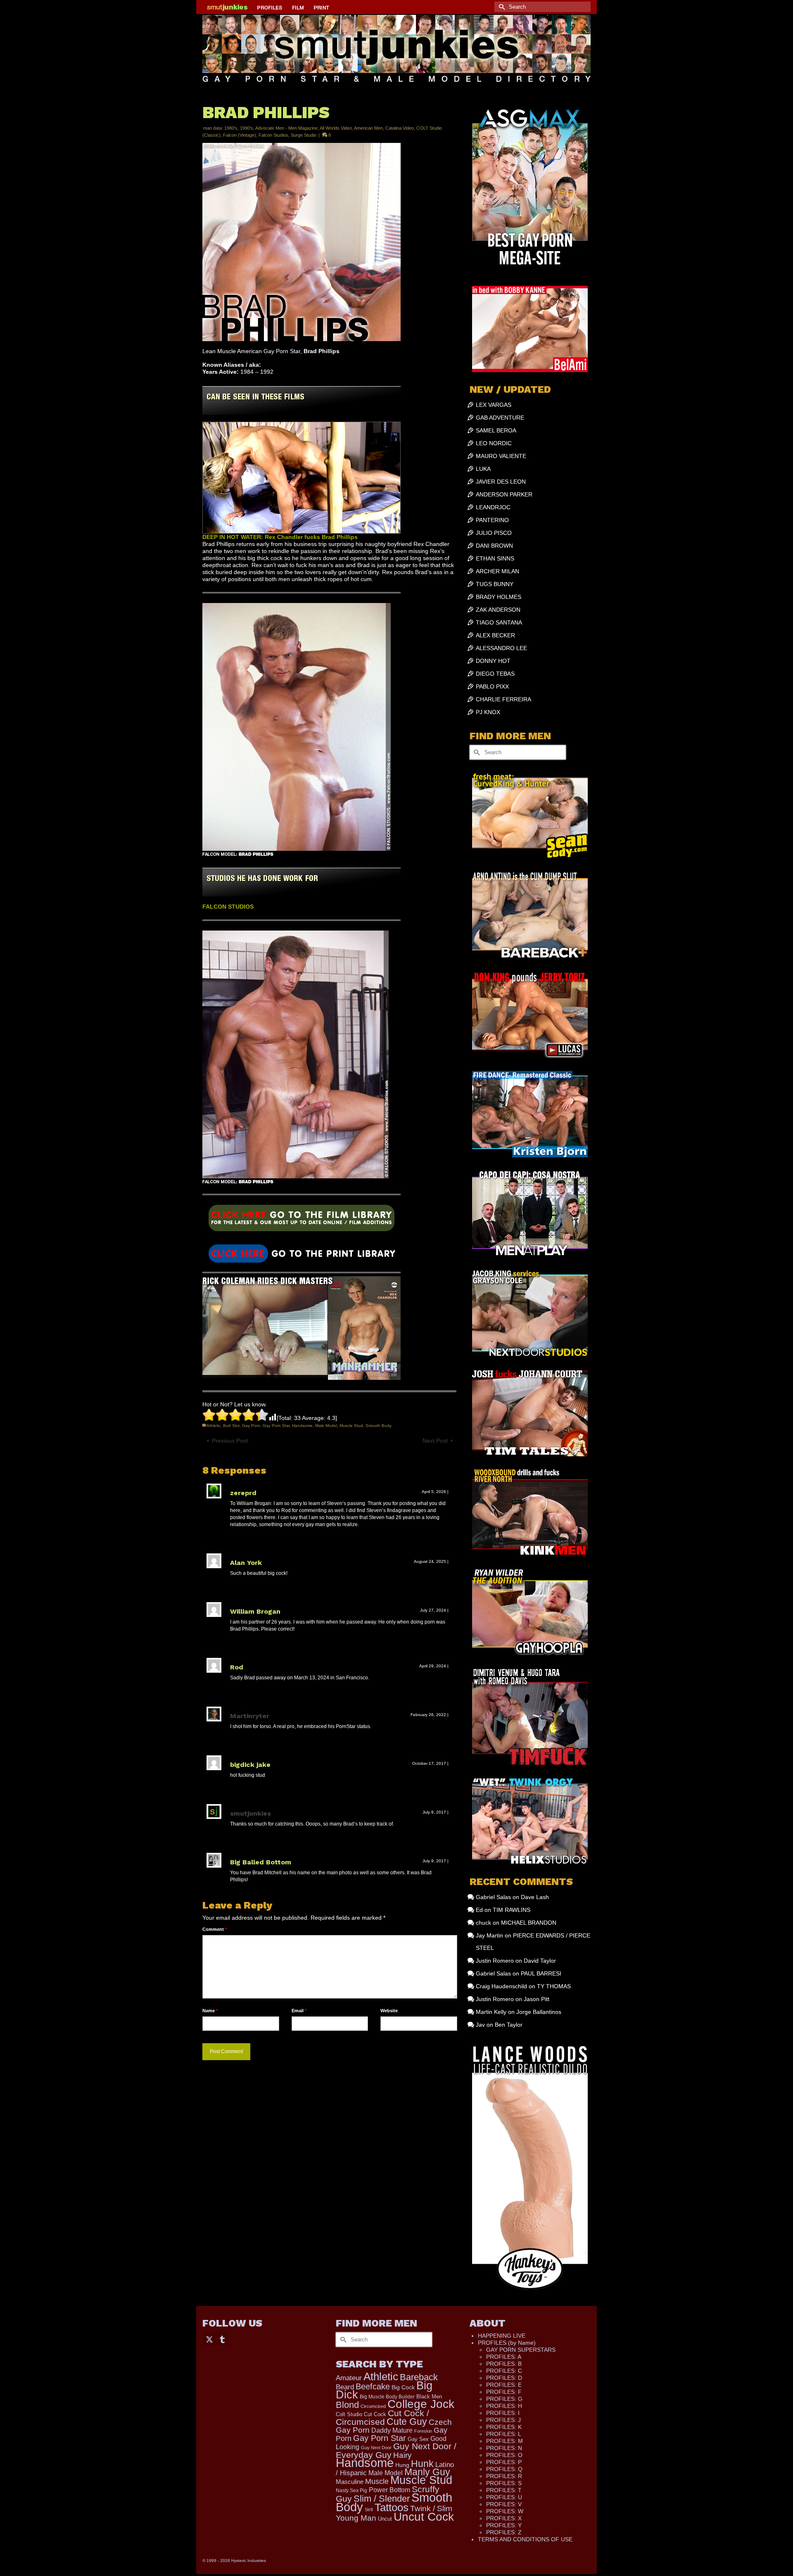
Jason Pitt (537, 1999)
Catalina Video (400, 128)
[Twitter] (209, 2339)
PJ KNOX (488, 712)
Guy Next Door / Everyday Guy (396, 2450)
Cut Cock (375, 2415)
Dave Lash (535, 1897)
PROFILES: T (504, 2490)
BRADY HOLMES (499, 597)
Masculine (350, 2482)
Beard (345, 2387)
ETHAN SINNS (495, 558)
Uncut (385, 2519)
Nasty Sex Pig (351, 2490)
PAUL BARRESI (541, 1973)
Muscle (377, 2481)
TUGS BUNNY (495, 584)
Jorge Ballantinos (539, 2012)
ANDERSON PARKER (504, 494)
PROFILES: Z (504, 2532)
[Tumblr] (222, 2339)
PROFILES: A (504, 2357)
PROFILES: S (504, 2483)
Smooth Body (379, 1426)
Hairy (402, 2455)
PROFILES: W (505, 2511)
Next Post (435, 1441)
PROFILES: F (504, 2392)
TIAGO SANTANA (499, 622)
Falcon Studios (273, 135)
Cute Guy (407, 2422)
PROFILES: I (503, 2413)
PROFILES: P (504, 2462)
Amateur (349, 2378)
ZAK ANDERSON (498, 610)
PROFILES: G (504, 2399)
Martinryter (250, 1716)
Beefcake (373, 2386)
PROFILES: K (504, 2427)
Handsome (302, 1426)
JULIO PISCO (494, 533)
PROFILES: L (504, 2434)
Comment (215, 1929)
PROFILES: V (504, 2504)
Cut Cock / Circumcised (382, 2418)
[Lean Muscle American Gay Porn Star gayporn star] (302, 1253)
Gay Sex (418, 2439)
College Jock (421, 2404)
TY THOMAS (554, 1986)
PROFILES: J (503, 2420)
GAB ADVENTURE (500, 418)
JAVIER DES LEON (501, 482)
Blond (347, 2405)
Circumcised (373, 2406)
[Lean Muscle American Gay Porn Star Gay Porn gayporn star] (302, 1221)
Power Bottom (389, 2490)
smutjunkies (250, 1813)
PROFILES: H (504, 2406)
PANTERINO (492, 520)
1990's (247, 128)
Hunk (422, 2464)
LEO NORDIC (494, 443)
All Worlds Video (336, 128)
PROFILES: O (504, 2455)
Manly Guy (427, 2472)
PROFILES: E (504, 2385)
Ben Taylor (509, 2025)
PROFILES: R (504, 2476)
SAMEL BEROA (496, 430)
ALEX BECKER (495, 635)
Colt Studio (349, 2414)
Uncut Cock (424, 2517)
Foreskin (423, 2431)
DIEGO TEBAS (495, 674)
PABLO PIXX (492, 686)
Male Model (326, 1426)
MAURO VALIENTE (501, 456)
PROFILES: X (504, 2518)
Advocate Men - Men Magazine (286, 128)
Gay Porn (251, 1426)
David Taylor (540, 1961)
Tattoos (392, 2507)
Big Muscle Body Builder (387, 2397)
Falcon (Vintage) (240, 135)
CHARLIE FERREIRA (503, 699)
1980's (231, 128)
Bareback (419, 2377)
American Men (368, 128)
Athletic (214, 1426)
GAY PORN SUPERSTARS (521, 2350)
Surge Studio (304, 135)
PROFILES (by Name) (507, 2343)
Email (299, 2011)
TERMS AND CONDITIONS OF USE (525, 2539)
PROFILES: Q (504, 2469)
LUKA (483, 469)
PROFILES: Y (504, 2525)
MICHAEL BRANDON (529, 1923)
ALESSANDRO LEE (501, 648)
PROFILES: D (504, 2378)
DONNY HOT (493, 661)
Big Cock (403, 2387)
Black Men (429, 2397)
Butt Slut (231, 1426)
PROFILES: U (504, 2497)
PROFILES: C (504, 2371)
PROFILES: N (504, 2448)
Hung (402, 2465)
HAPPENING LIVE (502, 2336)
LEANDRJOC (493, 507)
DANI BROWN (494, 546)
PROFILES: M (505, 2441)
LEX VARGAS (494, 405)
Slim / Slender (382, 2499)
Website (389, 2011)
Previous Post (230, 1441)
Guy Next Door (376, 2448)
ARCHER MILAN (497, 571)
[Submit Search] (501, 7)
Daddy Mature (392, 2430)
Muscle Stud (351, 1426)
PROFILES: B (504, 2364)
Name (210, 2011)
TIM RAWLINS (512, 1910)
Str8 (369, 2510)
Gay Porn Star (276, 1426)
